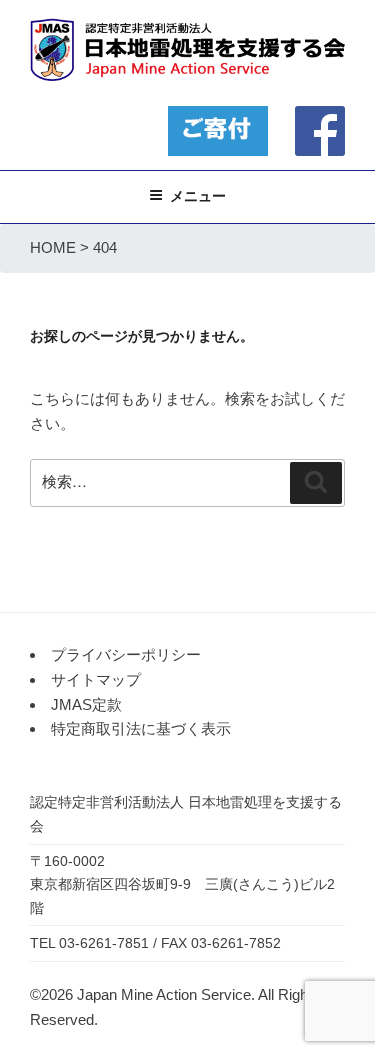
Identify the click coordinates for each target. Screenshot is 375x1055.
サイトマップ (96, 679)
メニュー (198, 196)
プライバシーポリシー (126, 654)
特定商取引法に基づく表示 (141, 728)
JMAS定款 (86, 704)
